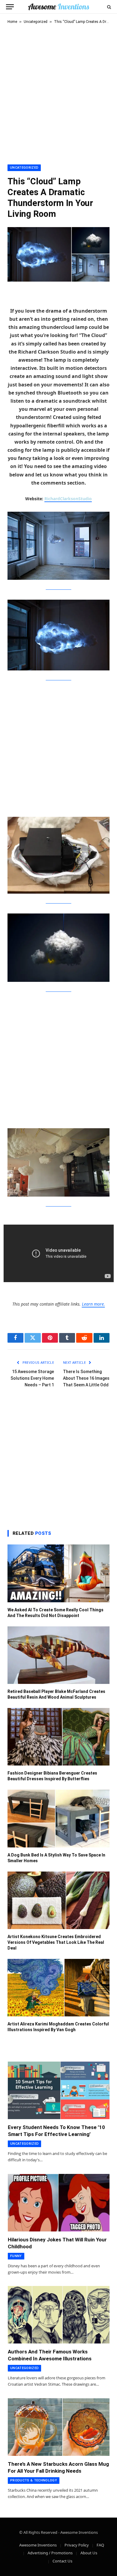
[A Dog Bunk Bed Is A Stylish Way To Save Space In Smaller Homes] (58, 1818)
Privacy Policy (77, 2545)
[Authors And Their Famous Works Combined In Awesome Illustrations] (59, 2315)
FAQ (100, 2545)
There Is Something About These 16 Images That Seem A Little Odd (86, 1378)
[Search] (108, 7)
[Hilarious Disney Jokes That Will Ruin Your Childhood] (59, 2203)
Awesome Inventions (38, 2545)
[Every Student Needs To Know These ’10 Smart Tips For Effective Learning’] (59, 2090)
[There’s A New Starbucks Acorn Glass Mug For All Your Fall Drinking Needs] (59, 2427)
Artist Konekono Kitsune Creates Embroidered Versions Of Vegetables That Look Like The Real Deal (56, 1942)
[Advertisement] (58, 93)
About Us (89, 2553)
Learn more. (93, 1304)
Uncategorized (36, 22)
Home (12, 22)
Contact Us (62, 2561)
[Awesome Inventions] (58, 7)
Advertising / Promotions (50, 2553)
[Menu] (10, 7)
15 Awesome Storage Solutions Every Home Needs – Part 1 (32, 1378)
